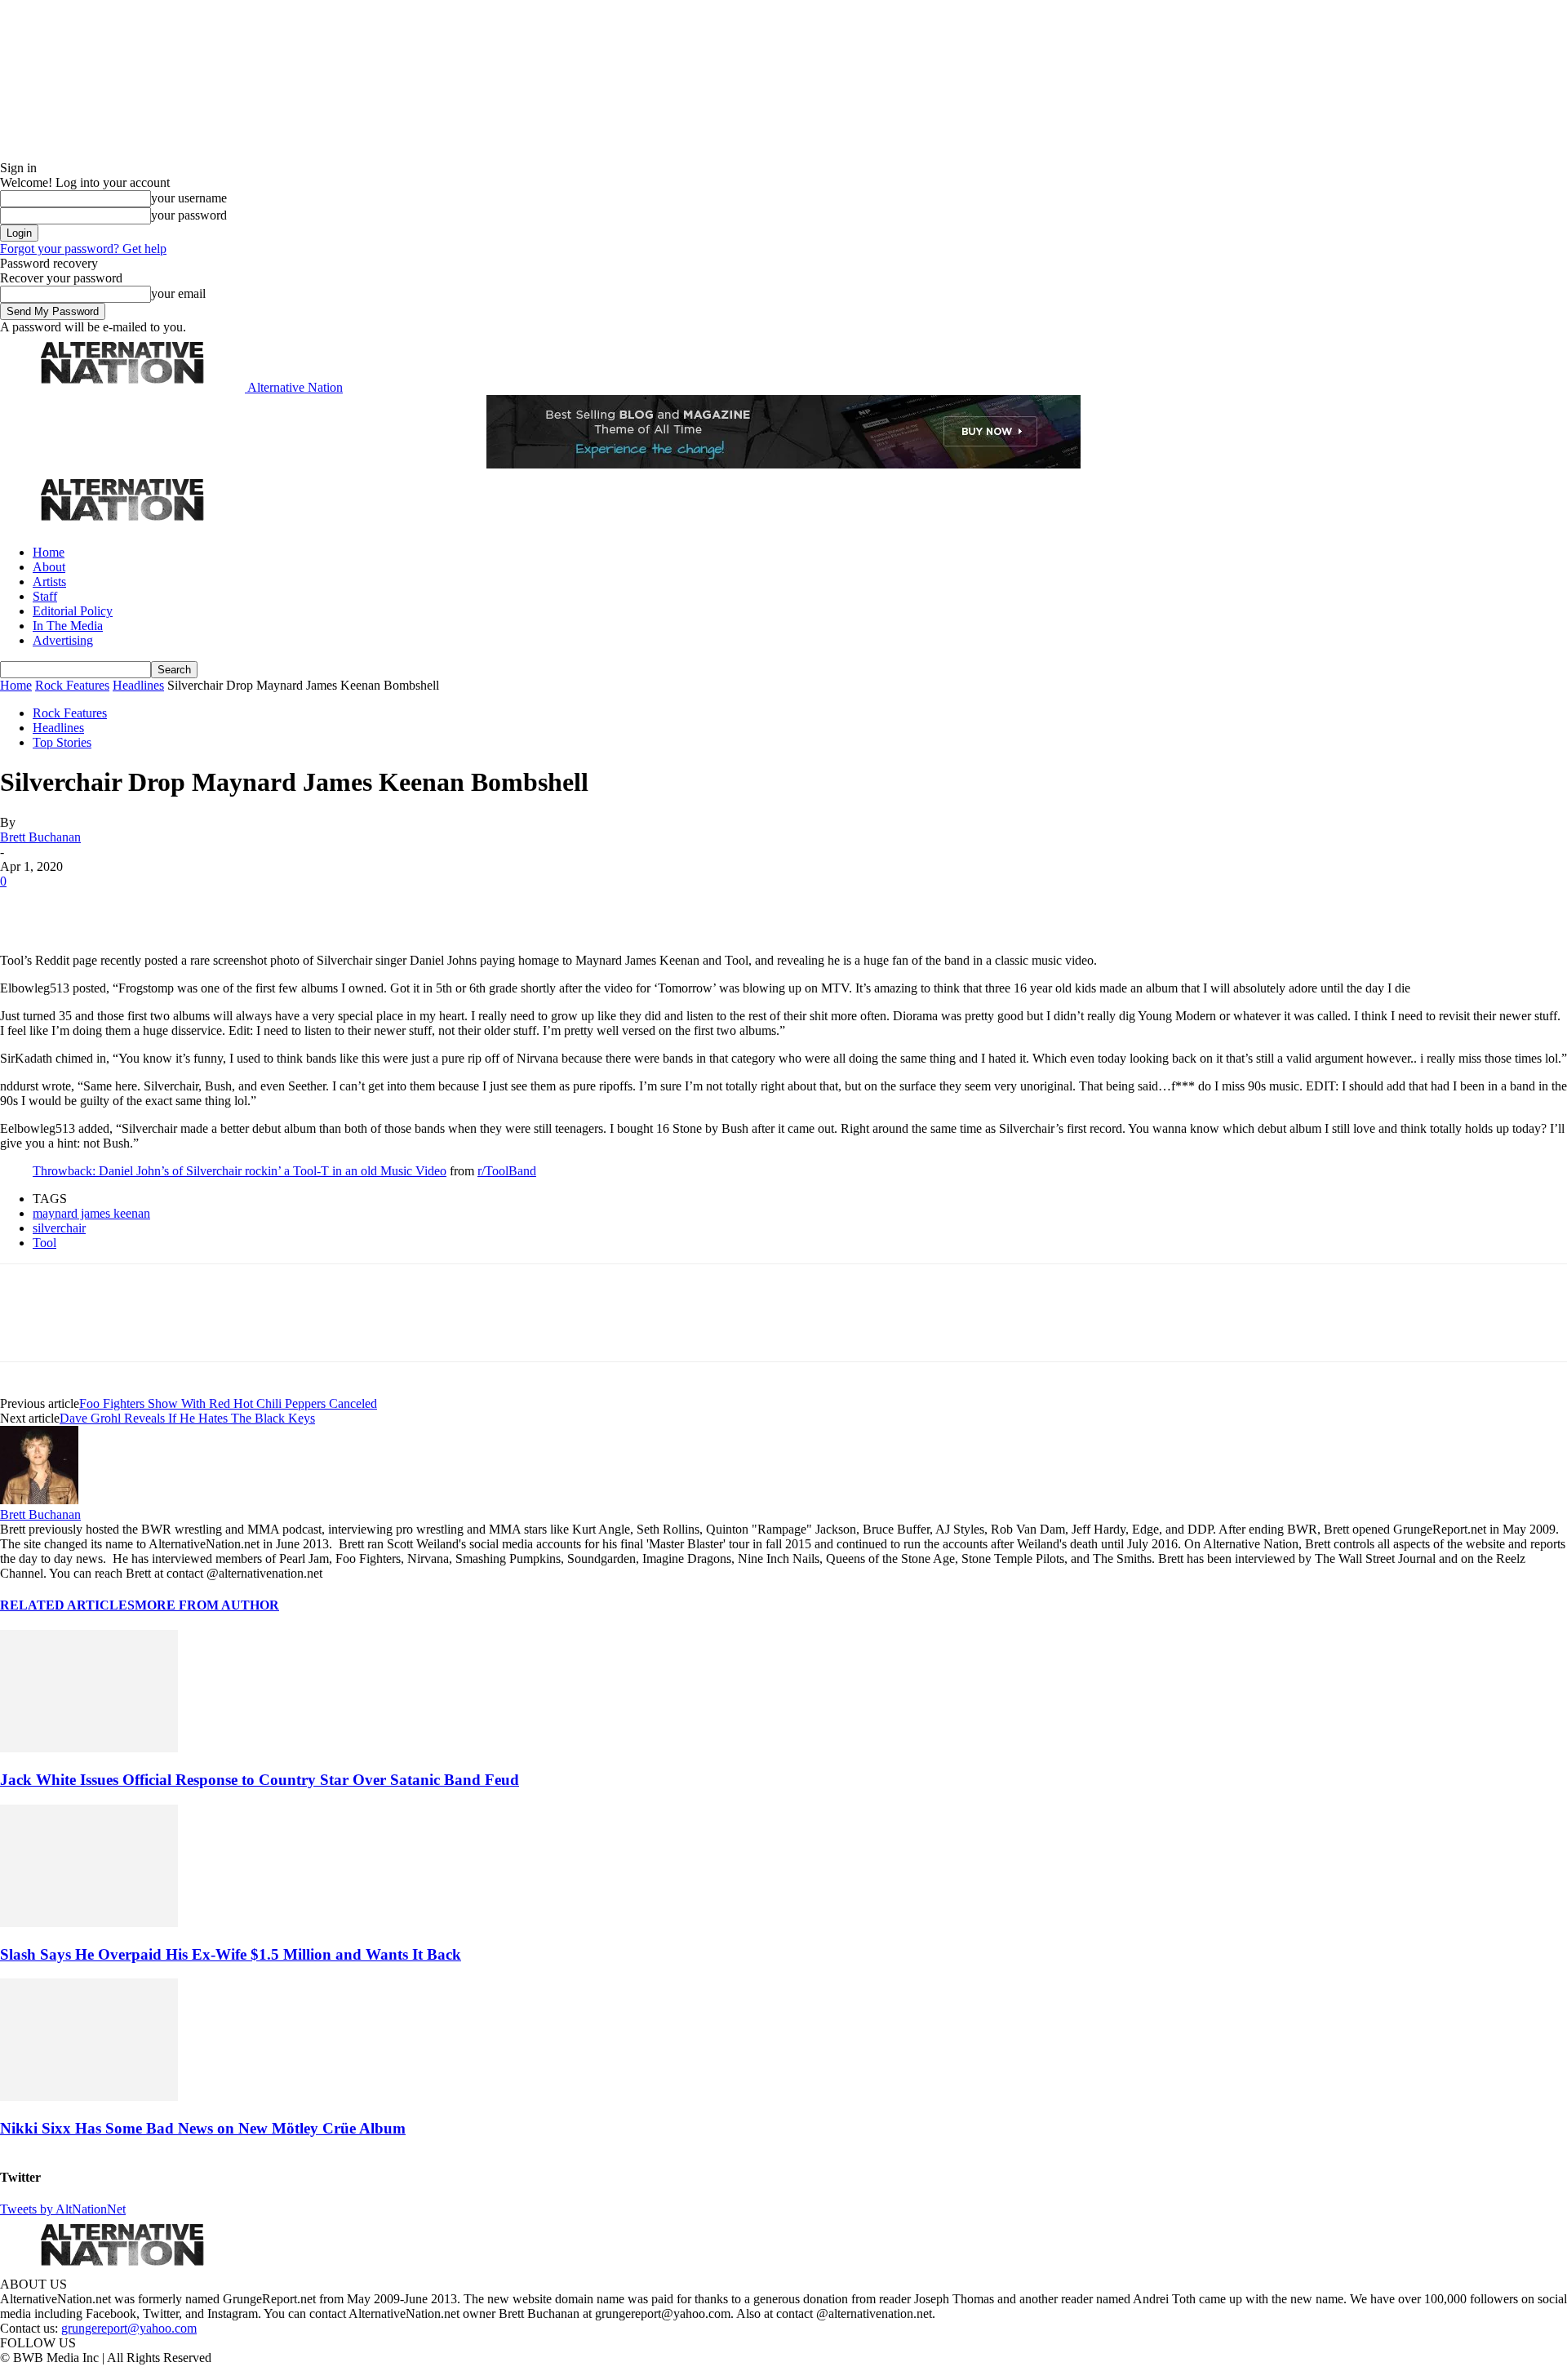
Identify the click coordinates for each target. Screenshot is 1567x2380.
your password (189, 215)
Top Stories (62, 742)
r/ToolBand (507, 1171)
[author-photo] (39, 1500)
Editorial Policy (73, 611)
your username (189, 198)
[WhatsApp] (198, 906)
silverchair (59, 1228)
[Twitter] (83, 906)
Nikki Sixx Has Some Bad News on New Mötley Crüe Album (203, 2128)
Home (49, 552)
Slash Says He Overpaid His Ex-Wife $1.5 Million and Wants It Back (231, 1954)
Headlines (138, 685)
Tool (44, 1243)
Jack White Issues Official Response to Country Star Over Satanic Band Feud (260, 1780)
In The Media (68, 626)
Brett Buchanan (40, 837)
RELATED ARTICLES (67, 1605)
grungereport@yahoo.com (129, 2328)
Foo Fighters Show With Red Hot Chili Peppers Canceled (228, 1403)
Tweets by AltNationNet (63, 2209)
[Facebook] (26, 906)
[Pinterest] (140, 906)
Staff (45, 596)
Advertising (63, 640)
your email (178, 293)
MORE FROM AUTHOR (207, 1605)
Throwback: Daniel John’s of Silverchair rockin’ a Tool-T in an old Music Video (240, 1171)
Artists (49, 582)
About (49, 567)
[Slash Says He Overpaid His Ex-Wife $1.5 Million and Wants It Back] (89, 1923)
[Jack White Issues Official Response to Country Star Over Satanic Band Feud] (89, 1748)
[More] (256, 906)
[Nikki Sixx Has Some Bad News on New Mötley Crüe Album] (89, 2096)
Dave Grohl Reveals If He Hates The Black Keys (187, 1418)
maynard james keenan (91, 1213)
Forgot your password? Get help (83, 249)
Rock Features (72, 685)
